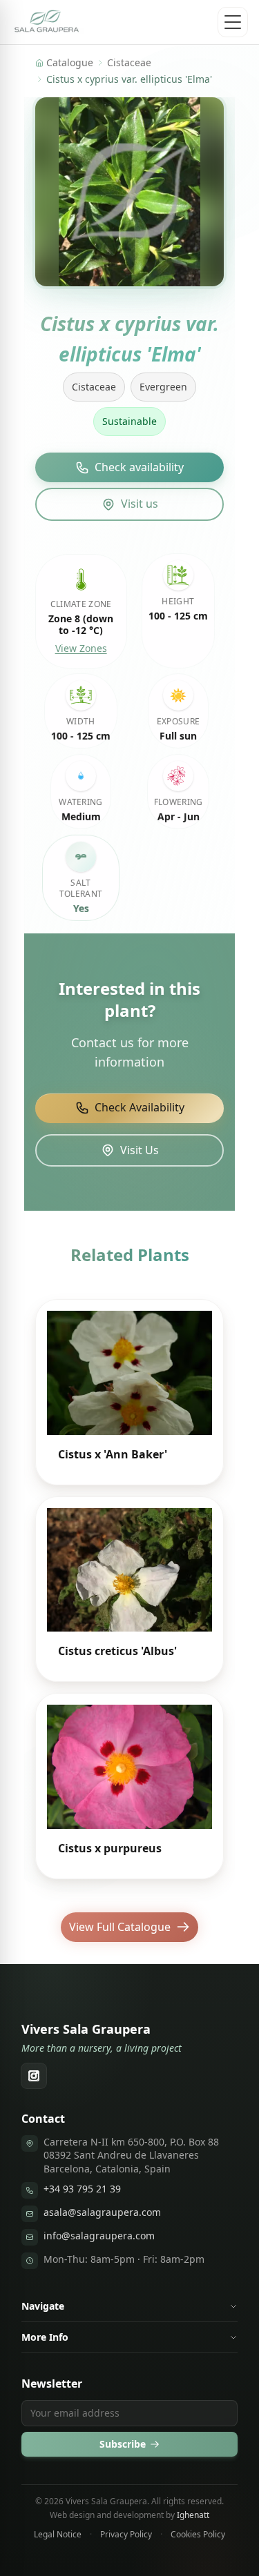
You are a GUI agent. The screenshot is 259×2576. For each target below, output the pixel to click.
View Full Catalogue (120, 1927)
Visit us (140, 504)
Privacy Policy (126, 2535)
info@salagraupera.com (99, 2236)
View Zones (81, 648)
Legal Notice (58, 2535)
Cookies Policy (198, 2535)
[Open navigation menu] (233, 22)
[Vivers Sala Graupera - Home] (47, 22)
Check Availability (140, 1107)
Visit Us (140, 1150)
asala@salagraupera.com (102, 2212)
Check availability (139, 467)
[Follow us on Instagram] (34, 2076)
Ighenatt (193, 2515)
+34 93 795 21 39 (82, 2189)
